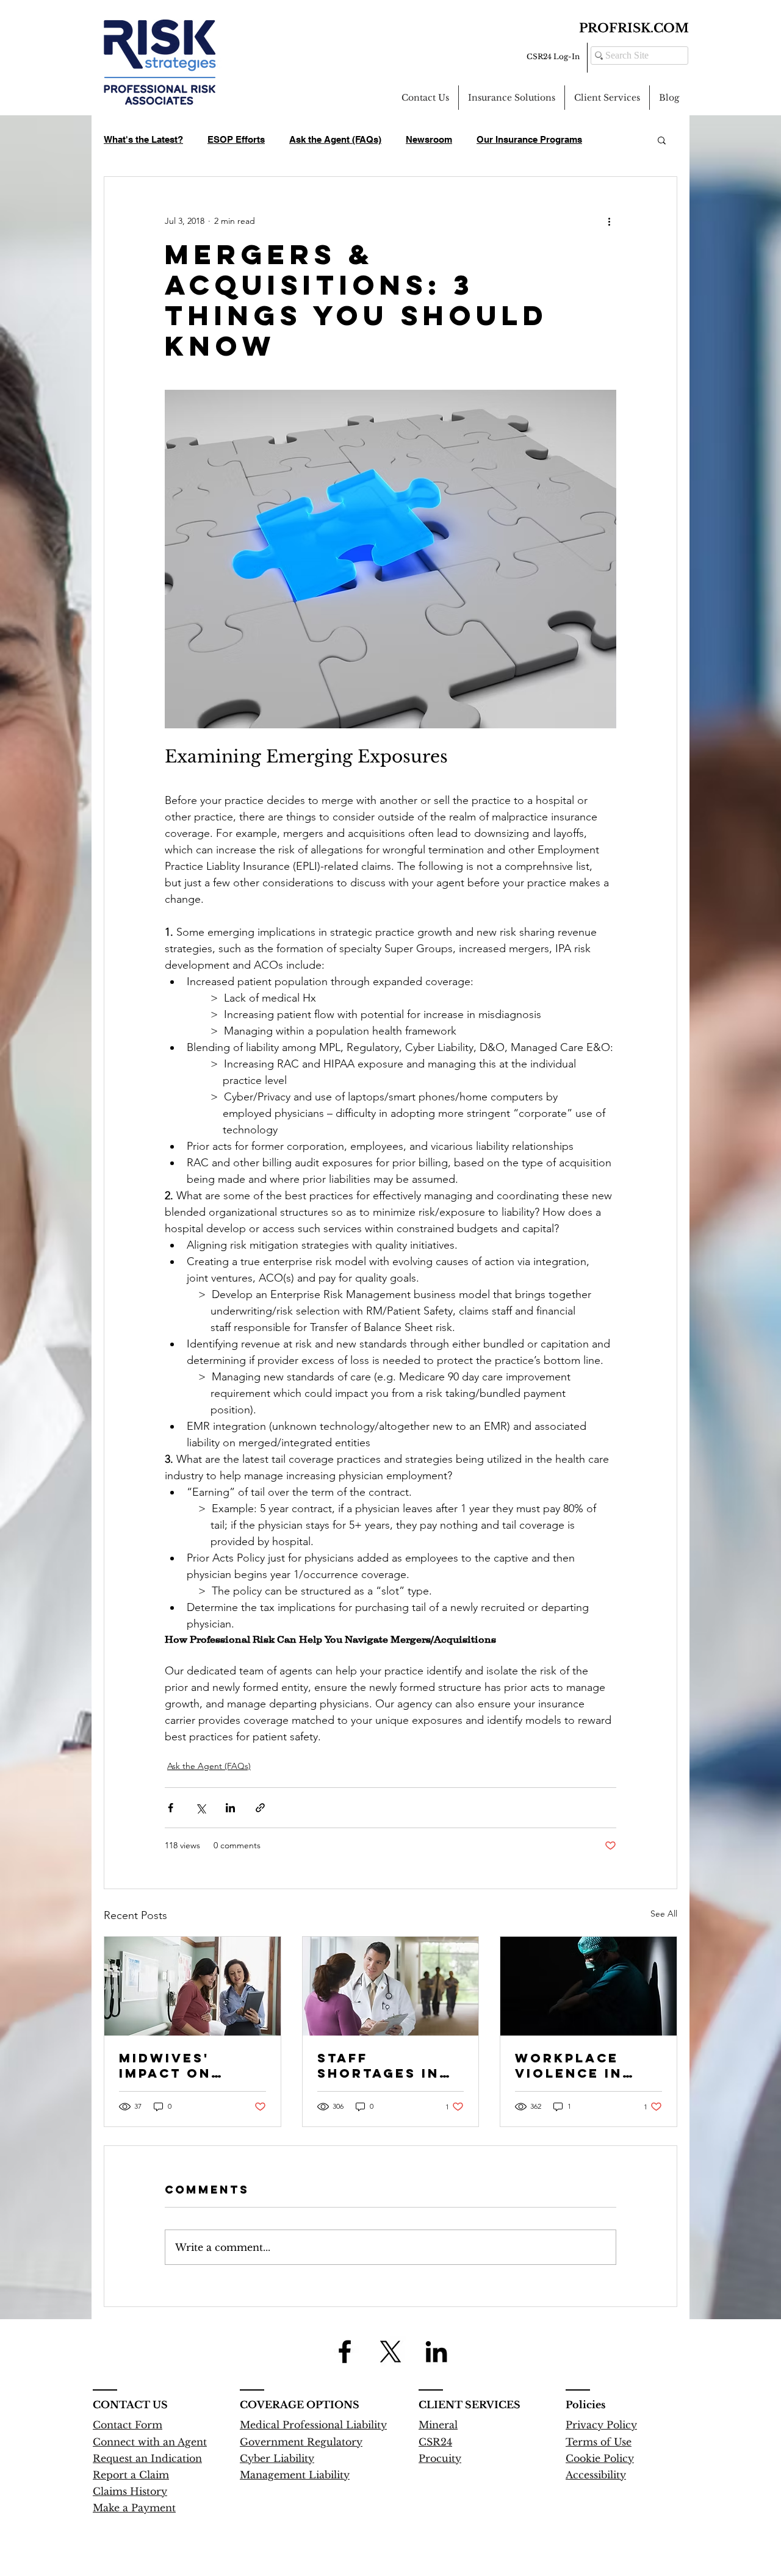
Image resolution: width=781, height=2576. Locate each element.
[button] (662, 140)
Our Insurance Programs (529, 139)
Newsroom (429, 139)
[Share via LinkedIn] (230, 1808)
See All (664, 1914)
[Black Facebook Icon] (345, 2352)
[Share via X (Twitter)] (200, 1808)
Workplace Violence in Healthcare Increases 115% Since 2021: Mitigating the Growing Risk (584, 2065)
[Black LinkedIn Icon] (436, 2352)
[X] (390, 2352)
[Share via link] (260, 1808)
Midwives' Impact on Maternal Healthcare (173, 2065)
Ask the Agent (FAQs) (335, 139)
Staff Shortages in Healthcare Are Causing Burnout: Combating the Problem (386, 2065)
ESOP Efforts (236, 139)
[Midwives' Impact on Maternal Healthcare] (193, 1986)
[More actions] (609, 221)
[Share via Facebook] (171, 1808)
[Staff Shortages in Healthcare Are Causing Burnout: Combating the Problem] (391, 1986)
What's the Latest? (143, 139)
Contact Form (128, 2425)
